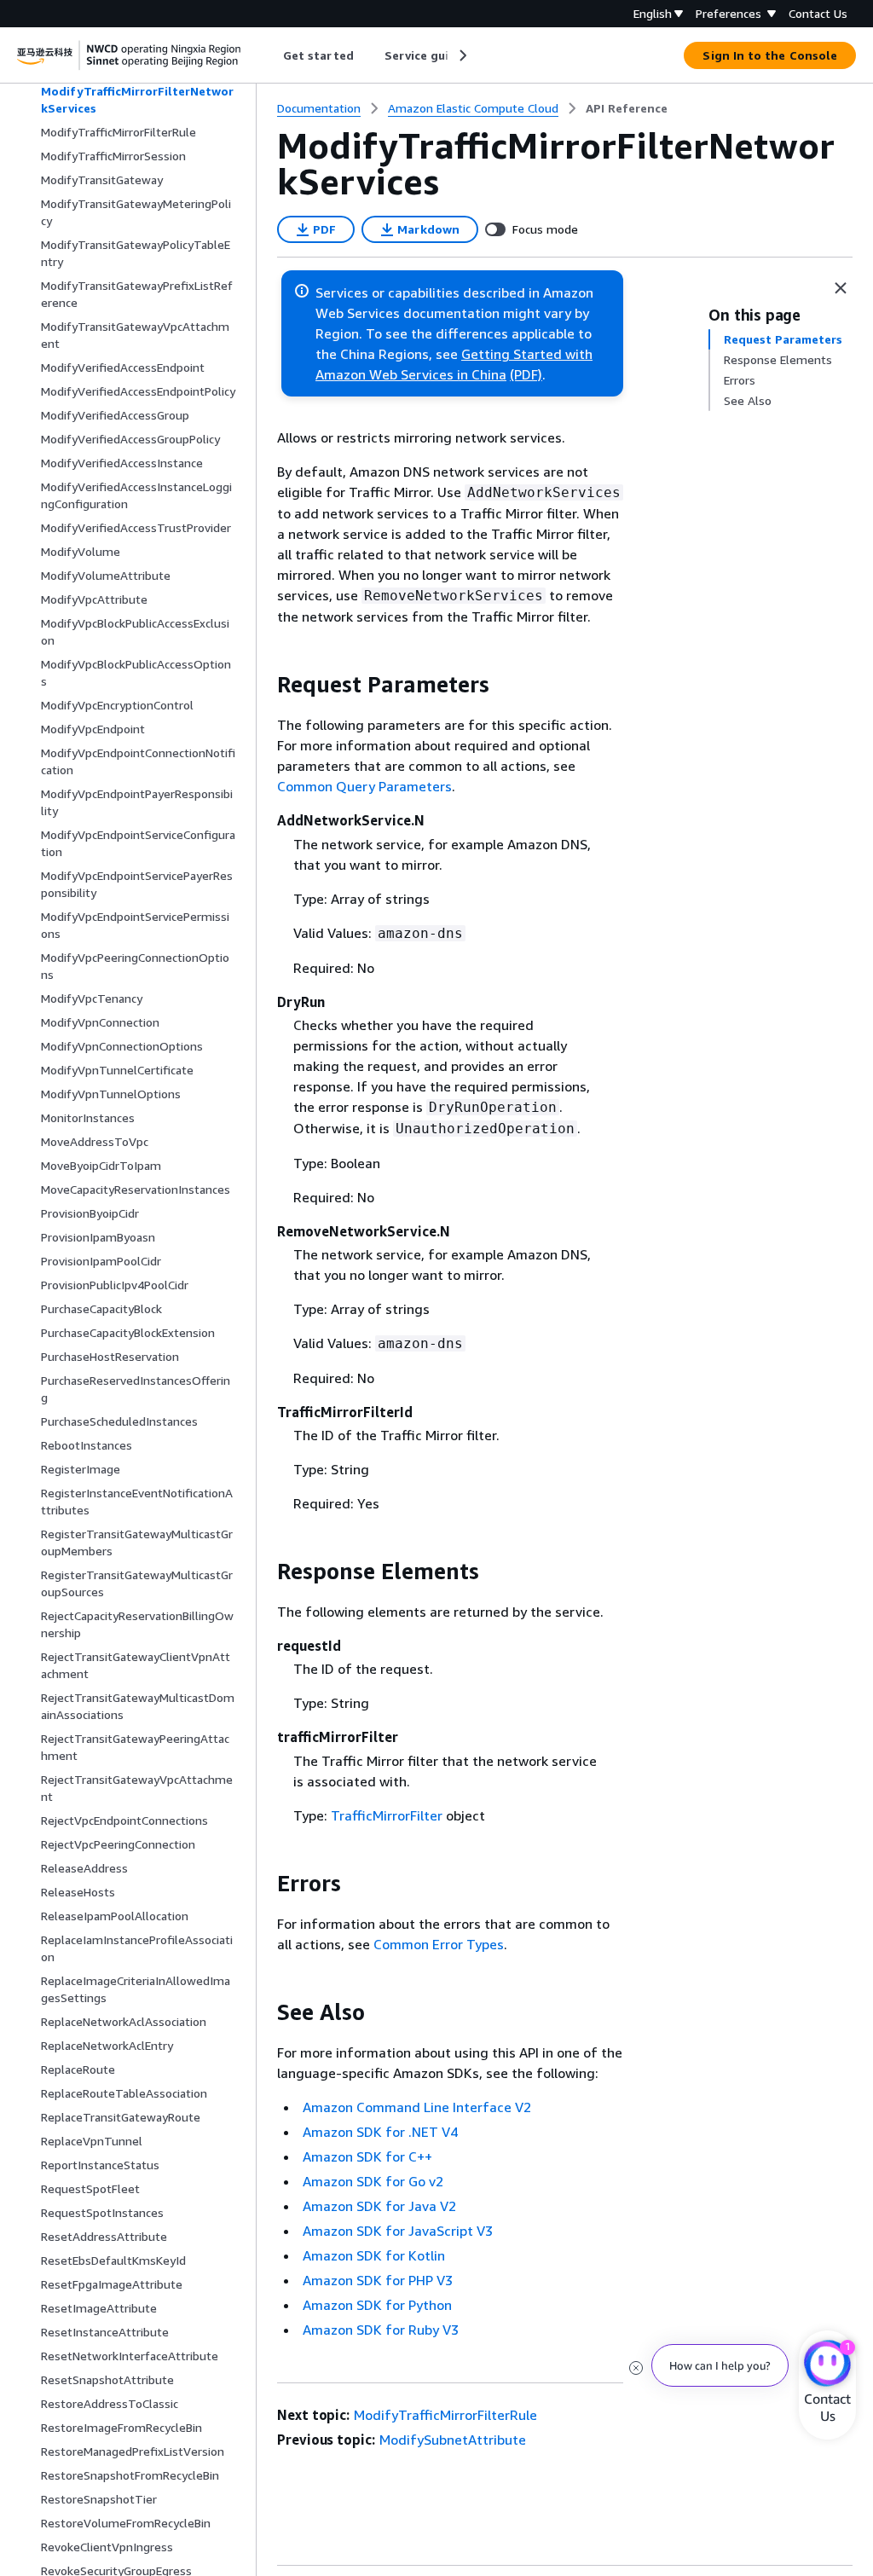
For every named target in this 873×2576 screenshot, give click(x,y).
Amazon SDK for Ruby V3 (381, 2330)
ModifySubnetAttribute (453, 2440)
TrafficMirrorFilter (387, 1815)
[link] (627, 108)
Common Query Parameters (364, 786)
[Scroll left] (271, 55)
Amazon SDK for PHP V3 (378, 2280)
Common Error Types (439, 1944)
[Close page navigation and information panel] (841, 288)
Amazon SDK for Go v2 (373, 2181)
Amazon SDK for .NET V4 (380, 2132)
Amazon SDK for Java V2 (379, 2206)
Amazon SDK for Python (377, 2305)
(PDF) (526, 374)
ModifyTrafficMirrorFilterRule (445, 2415)
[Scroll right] (462, 55)
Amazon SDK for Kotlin (374, 2255)
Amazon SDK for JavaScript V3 (398, 2231)
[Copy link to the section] (263, 685)
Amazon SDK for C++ (367, 2156)
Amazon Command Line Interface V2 (417, 2107)
